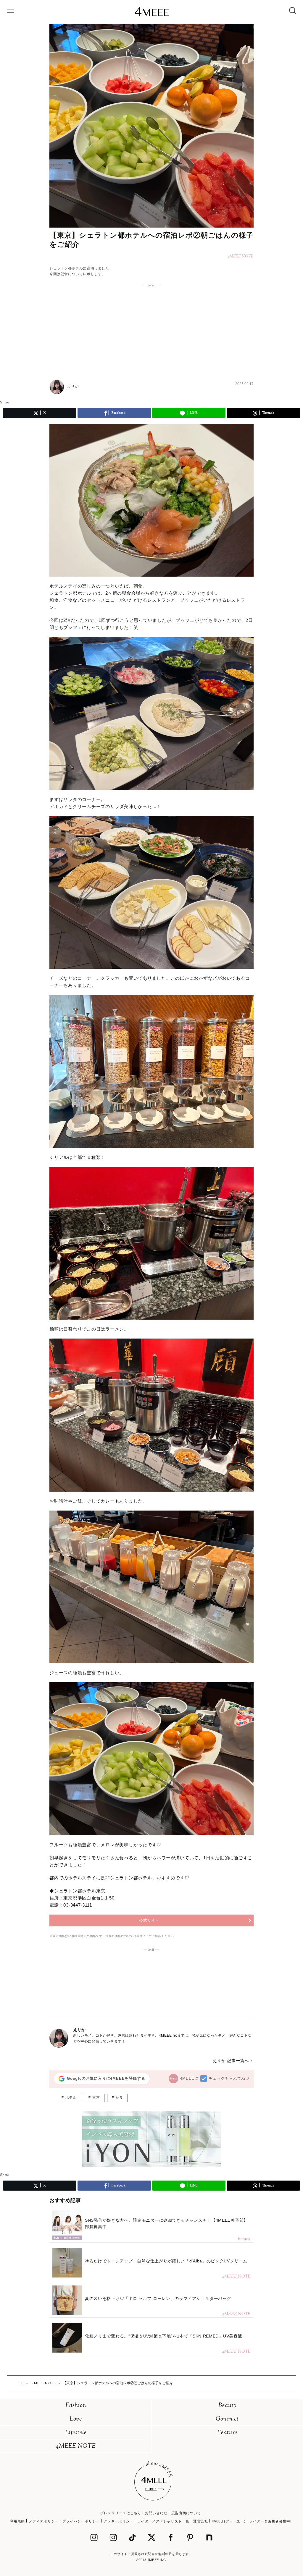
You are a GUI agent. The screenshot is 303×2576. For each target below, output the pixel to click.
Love (76, 2419)
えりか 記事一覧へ (231, 2061)
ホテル (71, 2098)
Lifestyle (76, 2433)
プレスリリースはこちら (121, 2513)
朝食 (119, 2098)
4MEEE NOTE (76, 2446)
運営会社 (201, 2521)
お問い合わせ (156, 2513)
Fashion (76, 2406)
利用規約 (17, 2521)
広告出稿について (186, 2513)
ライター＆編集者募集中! (270, 2521)
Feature (227, 2433)
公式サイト (149, 1920)
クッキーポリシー (119, 2521)
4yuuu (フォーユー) (229, 2521)
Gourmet (227, 2419)
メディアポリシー (44, 2521)
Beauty (227, 2406)
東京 (96, 2098)
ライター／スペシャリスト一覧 (163, 2521)
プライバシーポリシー (81, 2521)
